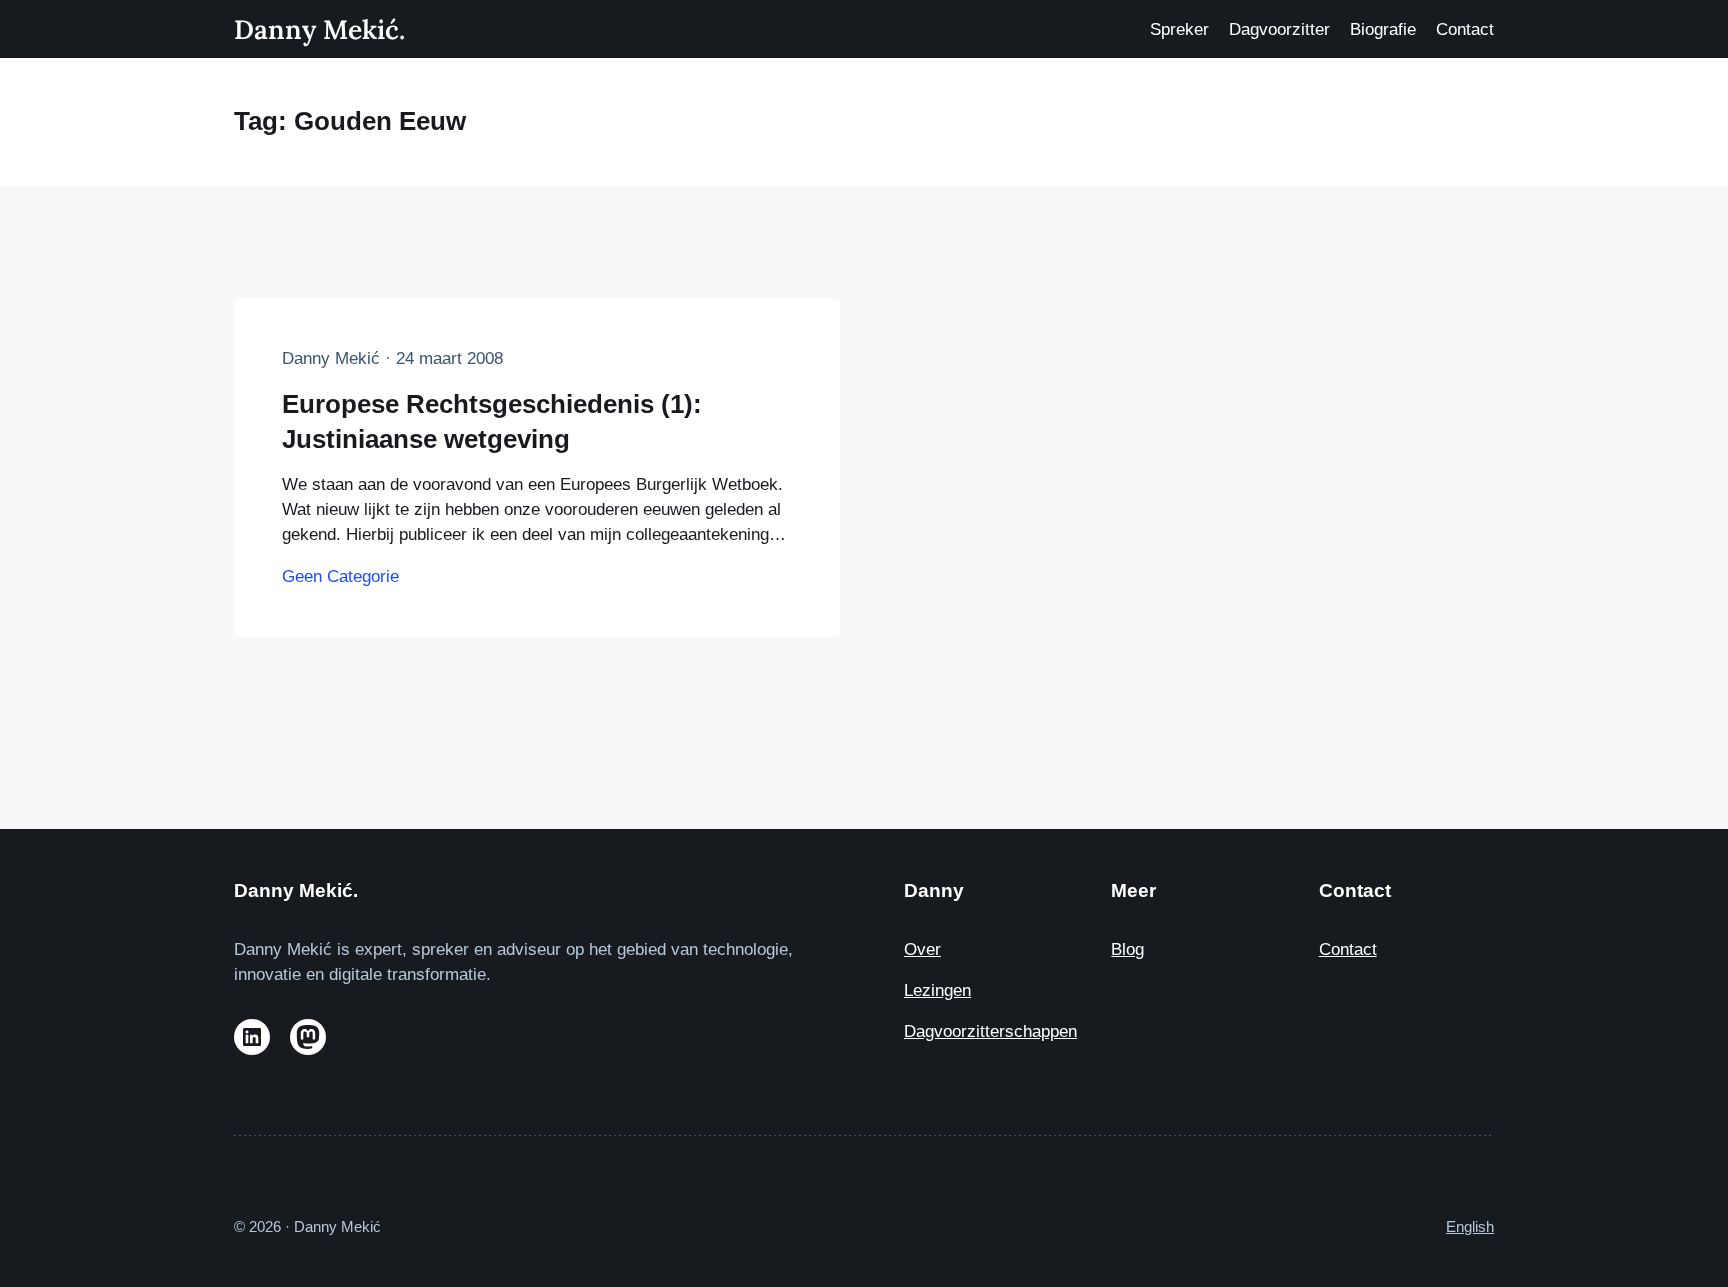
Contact (1348, 949)
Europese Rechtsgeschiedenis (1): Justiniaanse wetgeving (492, 421)
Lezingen (937, 990)
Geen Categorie (340, 576)
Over (922, 949)
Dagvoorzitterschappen (990, 1031)
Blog (1127, 949)
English (1470, 1226)
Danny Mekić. (319, 29)
